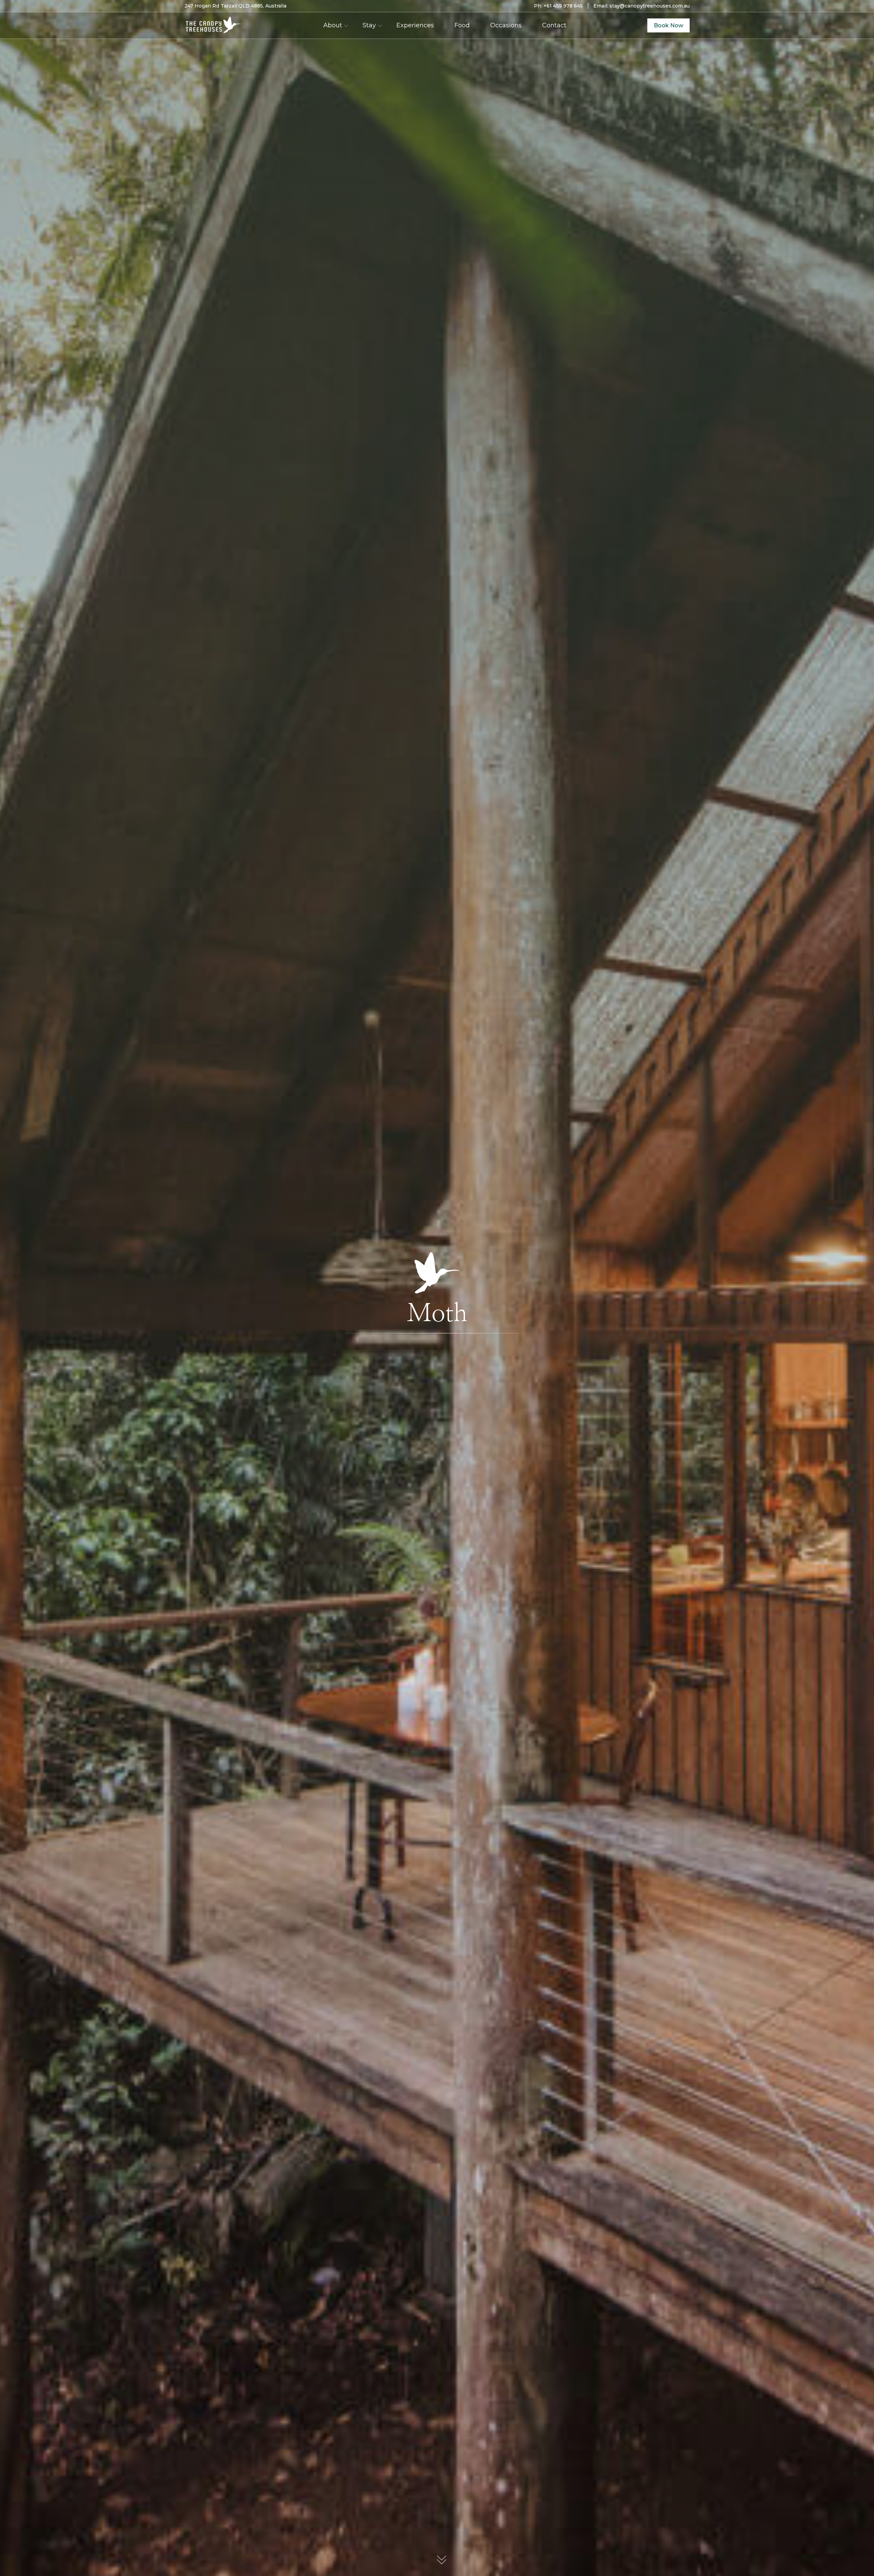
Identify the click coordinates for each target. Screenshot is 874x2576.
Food (462, 25)
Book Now (668, 25)
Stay (369, 25)
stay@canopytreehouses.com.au (650, 6)
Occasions (506, 25)
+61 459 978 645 (563, 6)
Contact (554, 25)
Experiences (415, 25)
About (333, 25)
